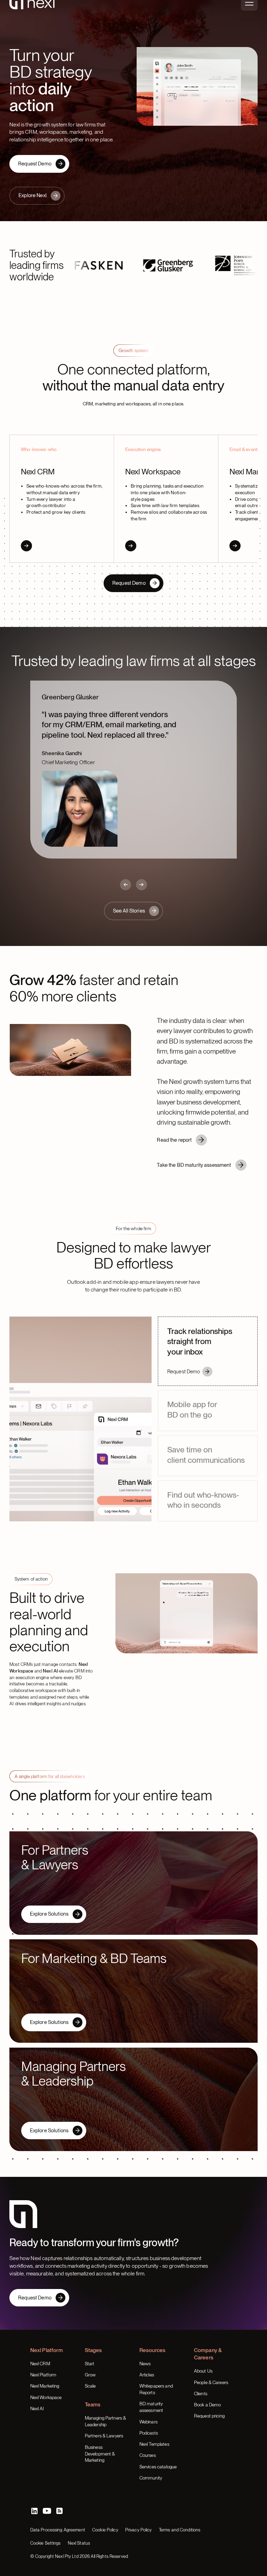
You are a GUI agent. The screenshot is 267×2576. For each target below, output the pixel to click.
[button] (249, 15)
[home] (32, 15)
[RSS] (59, 2490)
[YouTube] (47, 2490)
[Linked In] (34, 2490)
